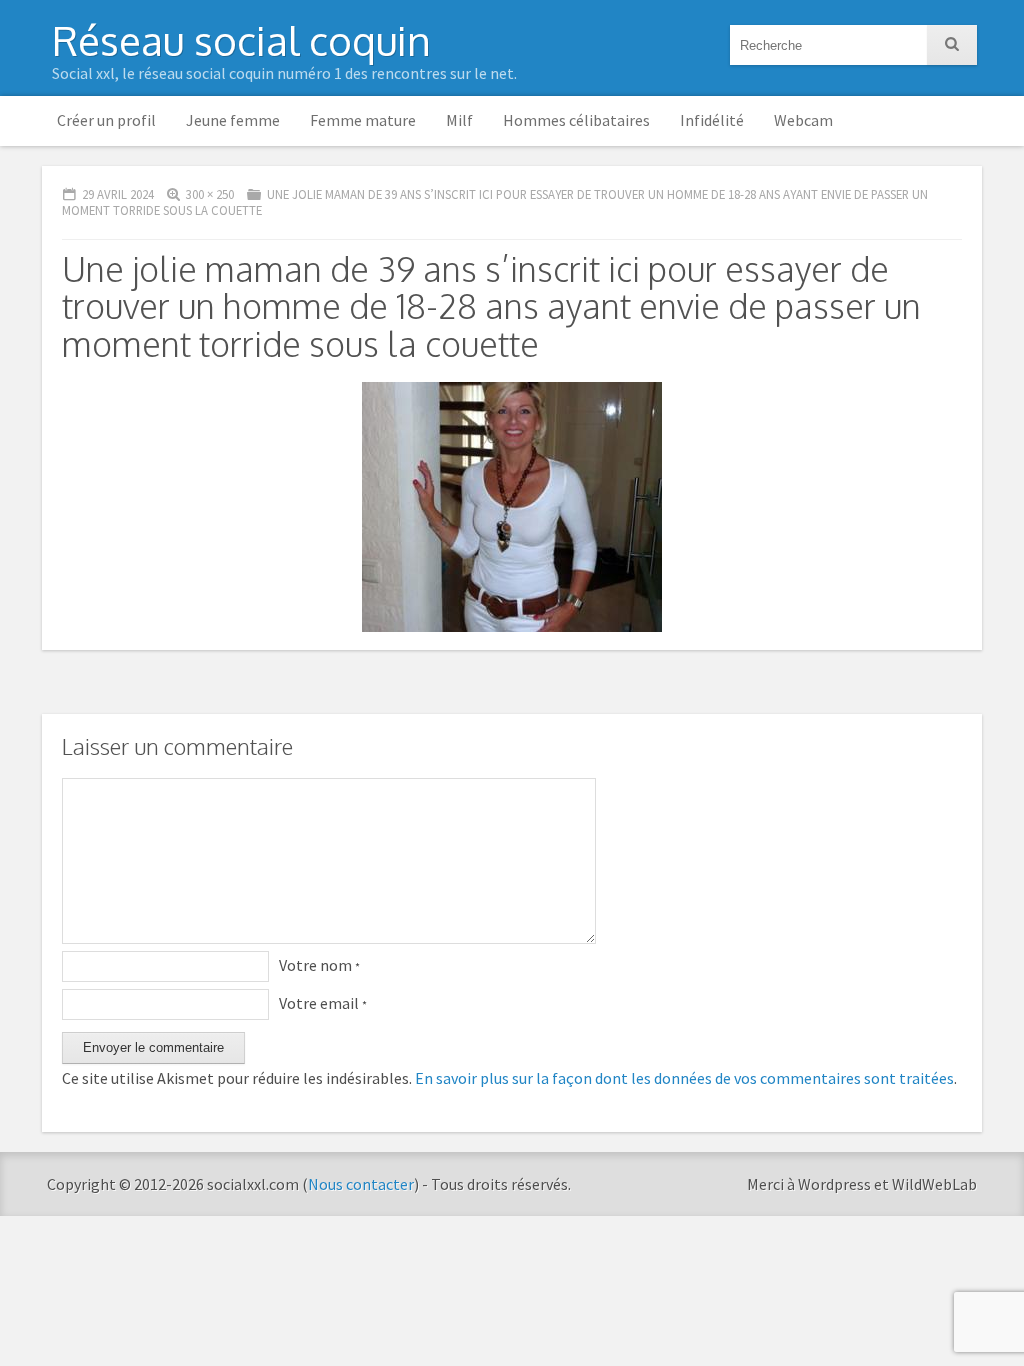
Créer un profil (106, 120)
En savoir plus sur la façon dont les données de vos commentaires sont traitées (684, 1078)
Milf (459, 120)
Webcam (803, 120)
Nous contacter (361, 1184)
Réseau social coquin (241, 40)
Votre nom (319, 965)
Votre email (323, 1003)
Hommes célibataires (576, 120)
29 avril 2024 (118, 194)
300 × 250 (210, 194)
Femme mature (363, 120)
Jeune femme (233, 120)
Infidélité (712, 120)
